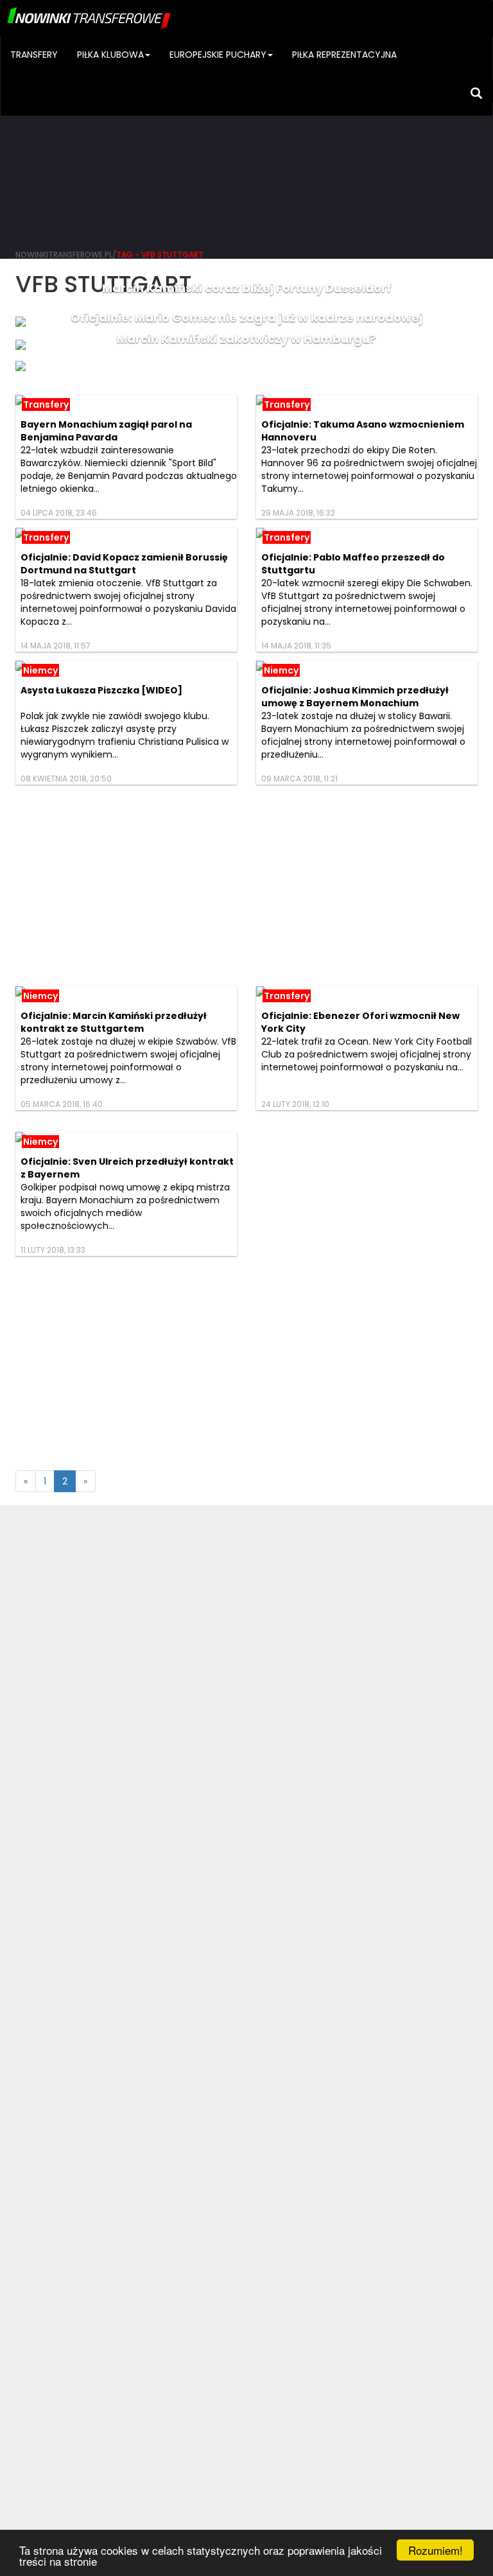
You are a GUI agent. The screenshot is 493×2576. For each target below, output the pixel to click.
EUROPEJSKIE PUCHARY (218, 55)
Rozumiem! (436, 2550)
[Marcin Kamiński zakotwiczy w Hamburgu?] (246, 366)
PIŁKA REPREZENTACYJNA (344, 55)
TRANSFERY (34, 55)
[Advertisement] (246, 141)
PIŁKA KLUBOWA (110, 55)
